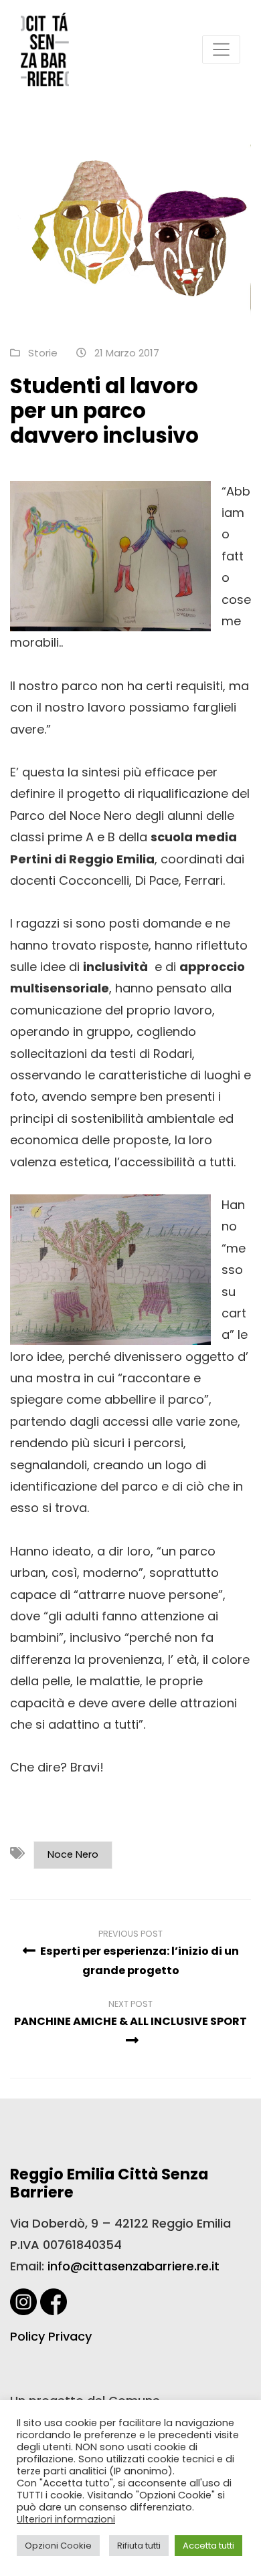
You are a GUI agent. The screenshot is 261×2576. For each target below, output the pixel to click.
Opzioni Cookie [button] (58, 2546)
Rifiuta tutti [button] (139, 2546)
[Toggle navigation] (221, 49)
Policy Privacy (51, 2336)
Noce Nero (73, 1854)
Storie (43, 353)
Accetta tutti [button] (208, 2546)
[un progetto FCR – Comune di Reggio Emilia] (45, 49)
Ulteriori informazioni (66, 2519)
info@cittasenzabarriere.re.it (134, 2266)
